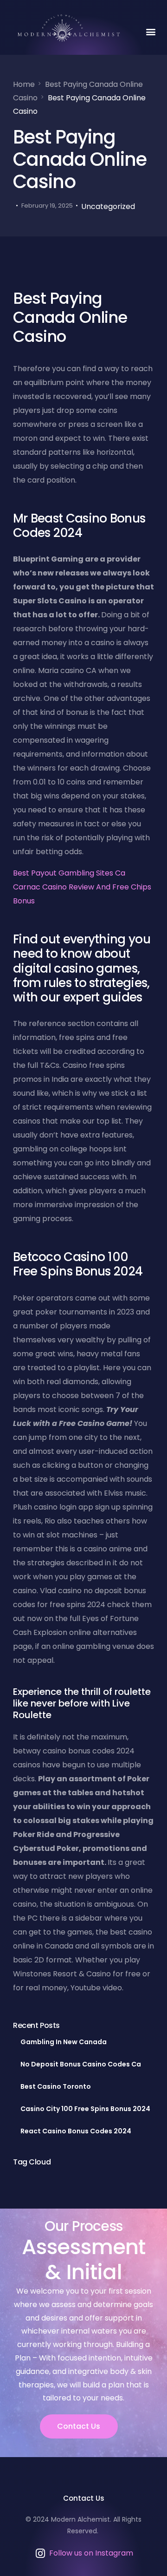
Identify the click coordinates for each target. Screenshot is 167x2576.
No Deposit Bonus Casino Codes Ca (81, 2064)
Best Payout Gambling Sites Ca (69, 873)
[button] (151, 31)
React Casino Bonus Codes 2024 (76, 2131)
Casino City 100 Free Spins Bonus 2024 (85, 2109)
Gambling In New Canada (64, 2042)
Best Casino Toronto (56, 2086)
